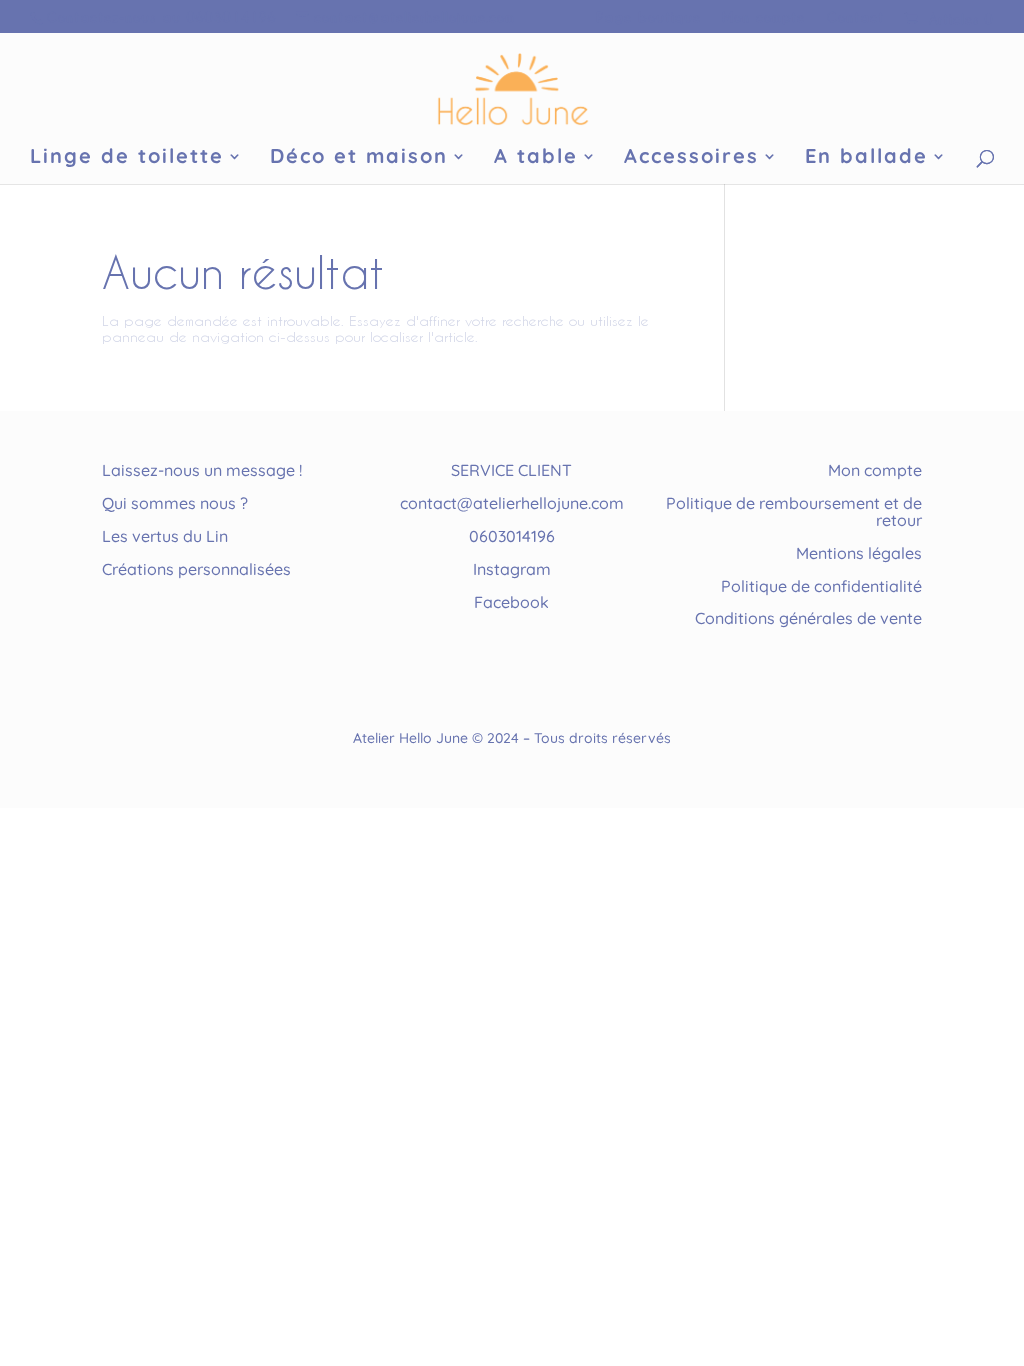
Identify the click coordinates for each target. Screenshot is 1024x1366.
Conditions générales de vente (808, 618)
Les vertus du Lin (165, 536)
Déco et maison (359, 158)
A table (536, 158)
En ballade (866, 158)
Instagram (512, 569)
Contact (855, 17)
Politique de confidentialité (821, 586)
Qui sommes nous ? (175, 503)
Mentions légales (859, 553)
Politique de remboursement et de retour (794, 511)
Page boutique (648, 17)
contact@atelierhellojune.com (512, 503)
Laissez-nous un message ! (202, 470)
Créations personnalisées (196, 569)
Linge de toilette (127, 158)
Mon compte (763, 17)
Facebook (511, 602)
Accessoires (691, 158)
